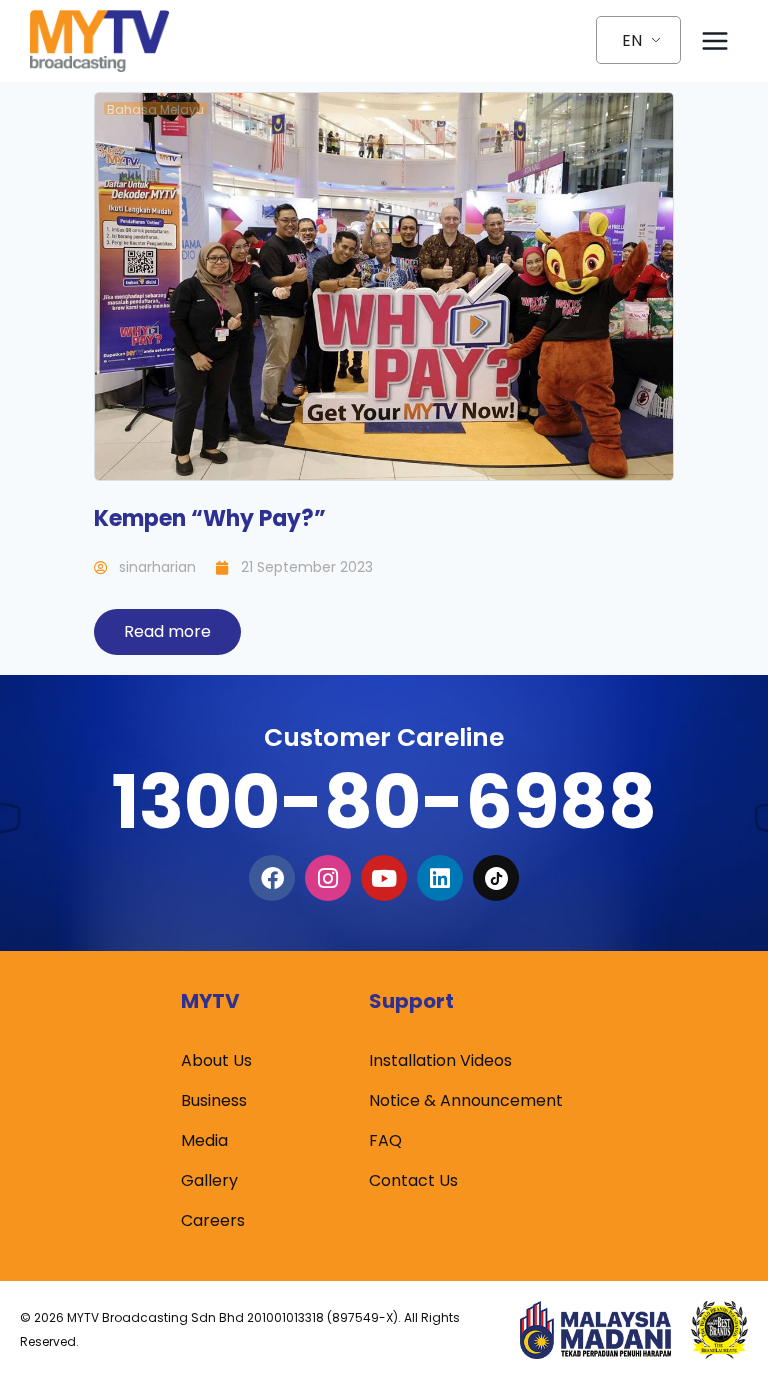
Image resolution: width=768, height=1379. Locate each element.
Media (204, 1140)
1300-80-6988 (384, 801)
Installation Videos (440, 1060)
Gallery (209, 1180)
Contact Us (413, 1180)
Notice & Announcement (466, 1100)
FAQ (385, 1140)
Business (214, 1100)
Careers (213, 1220)
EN (632, 40)
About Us (216, 1060)
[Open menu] (714, 40)
